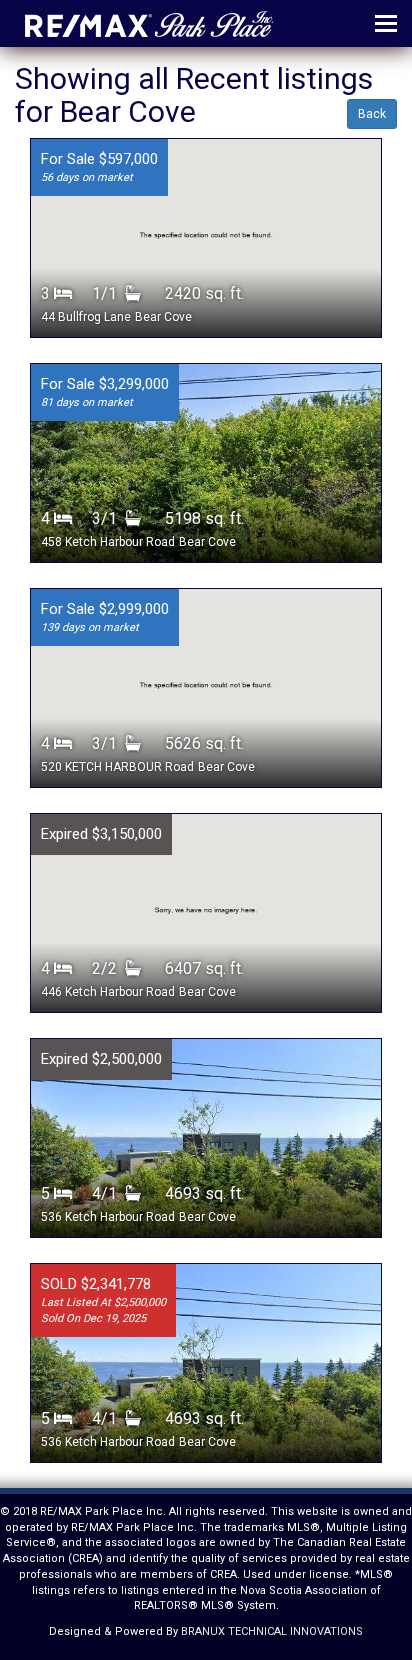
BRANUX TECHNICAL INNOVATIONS (272, 1631)
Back (372, 114)
